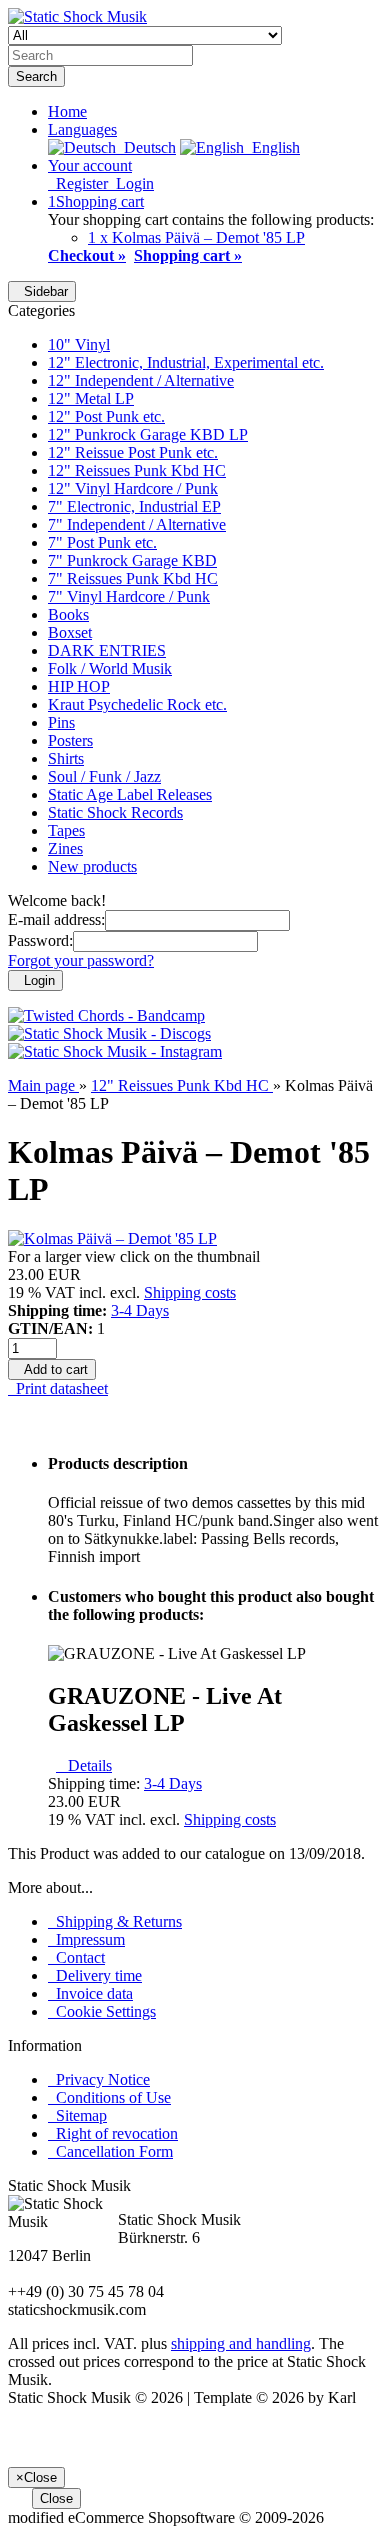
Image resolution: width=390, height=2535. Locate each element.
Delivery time (95, 1975)
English (272, 147)
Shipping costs (190, 1292)
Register (78, 183)
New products (92, 866)
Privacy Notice (99, 2079)
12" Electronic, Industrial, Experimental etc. (186, 362)
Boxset (70, 632)
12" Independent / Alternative (141, 380)
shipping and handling (241, 2343)
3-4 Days (140, 1310)
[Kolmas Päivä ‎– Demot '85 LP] (112, 1238)
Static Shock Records (115, 812)
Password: (40, 940)
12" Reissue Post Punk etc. (133, 452)
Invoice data (90, 1993)
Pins (61, 722)
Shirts (66, 758)
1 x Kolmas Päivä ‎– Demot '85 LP (196, 237)
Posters (70, 740)
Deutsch (146, 147)
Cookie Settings (102, 2011)
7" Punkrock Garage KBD (132, 560)
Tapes (66, 830)
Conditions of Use (109, 2097)
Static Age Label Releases (130, 794)
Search (36, 76)
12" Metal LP (91, 398)
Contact (76, 1957)
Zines (65, 848)
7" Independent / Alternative (137, 524)
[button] (82, 129)
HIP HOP (79, 686)
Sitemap (77, 2115)
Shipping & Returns (115, 1921)
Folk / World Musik (110, 668)
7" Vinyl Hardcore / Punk (129, 596)
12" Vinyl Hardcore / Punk (133, 488)
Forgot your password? (81, 960)
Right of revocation (113, 2133)
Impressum (86, 1939)
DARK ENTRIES (107, 650)
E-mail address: (56, 919)
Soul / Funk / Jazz (104, 776)
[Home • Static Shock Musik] (77, 16)
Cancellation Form (110, 2151)
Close (56, 2498)
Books (68, 614)
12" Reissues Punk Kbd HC (137, 470)
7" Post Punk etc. (102, 542)
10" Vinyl (79, 344)
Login (131, 183)
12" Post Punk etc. (106, 416)
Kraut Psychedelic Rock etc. (137, 704)
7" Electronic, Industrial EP (134, 506)
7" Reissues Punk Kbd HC (133, 578)
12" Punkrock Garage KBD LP (148, 434)
